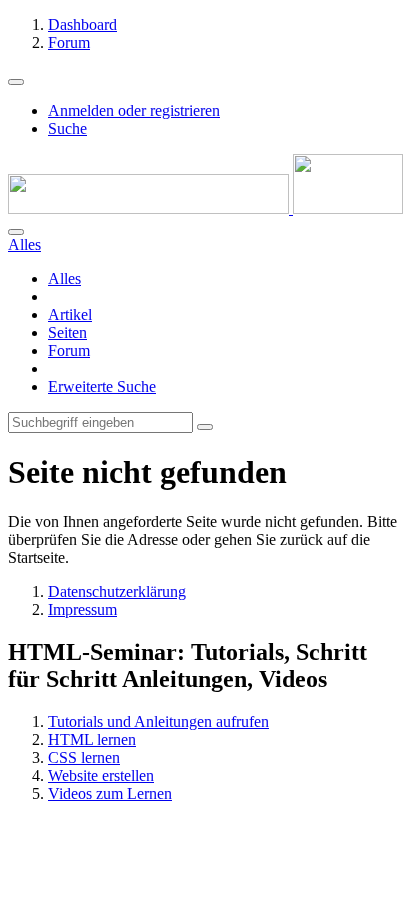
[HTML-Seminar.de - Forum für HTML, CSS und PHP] (205, 208)
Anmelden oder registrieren (134, 110)
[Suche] (16, 232)
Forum (69, 350)
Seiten (67, 332)
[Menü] (16, 82)
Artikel (70, 314)
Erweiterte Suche (102, 386)
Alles (64, 278)
